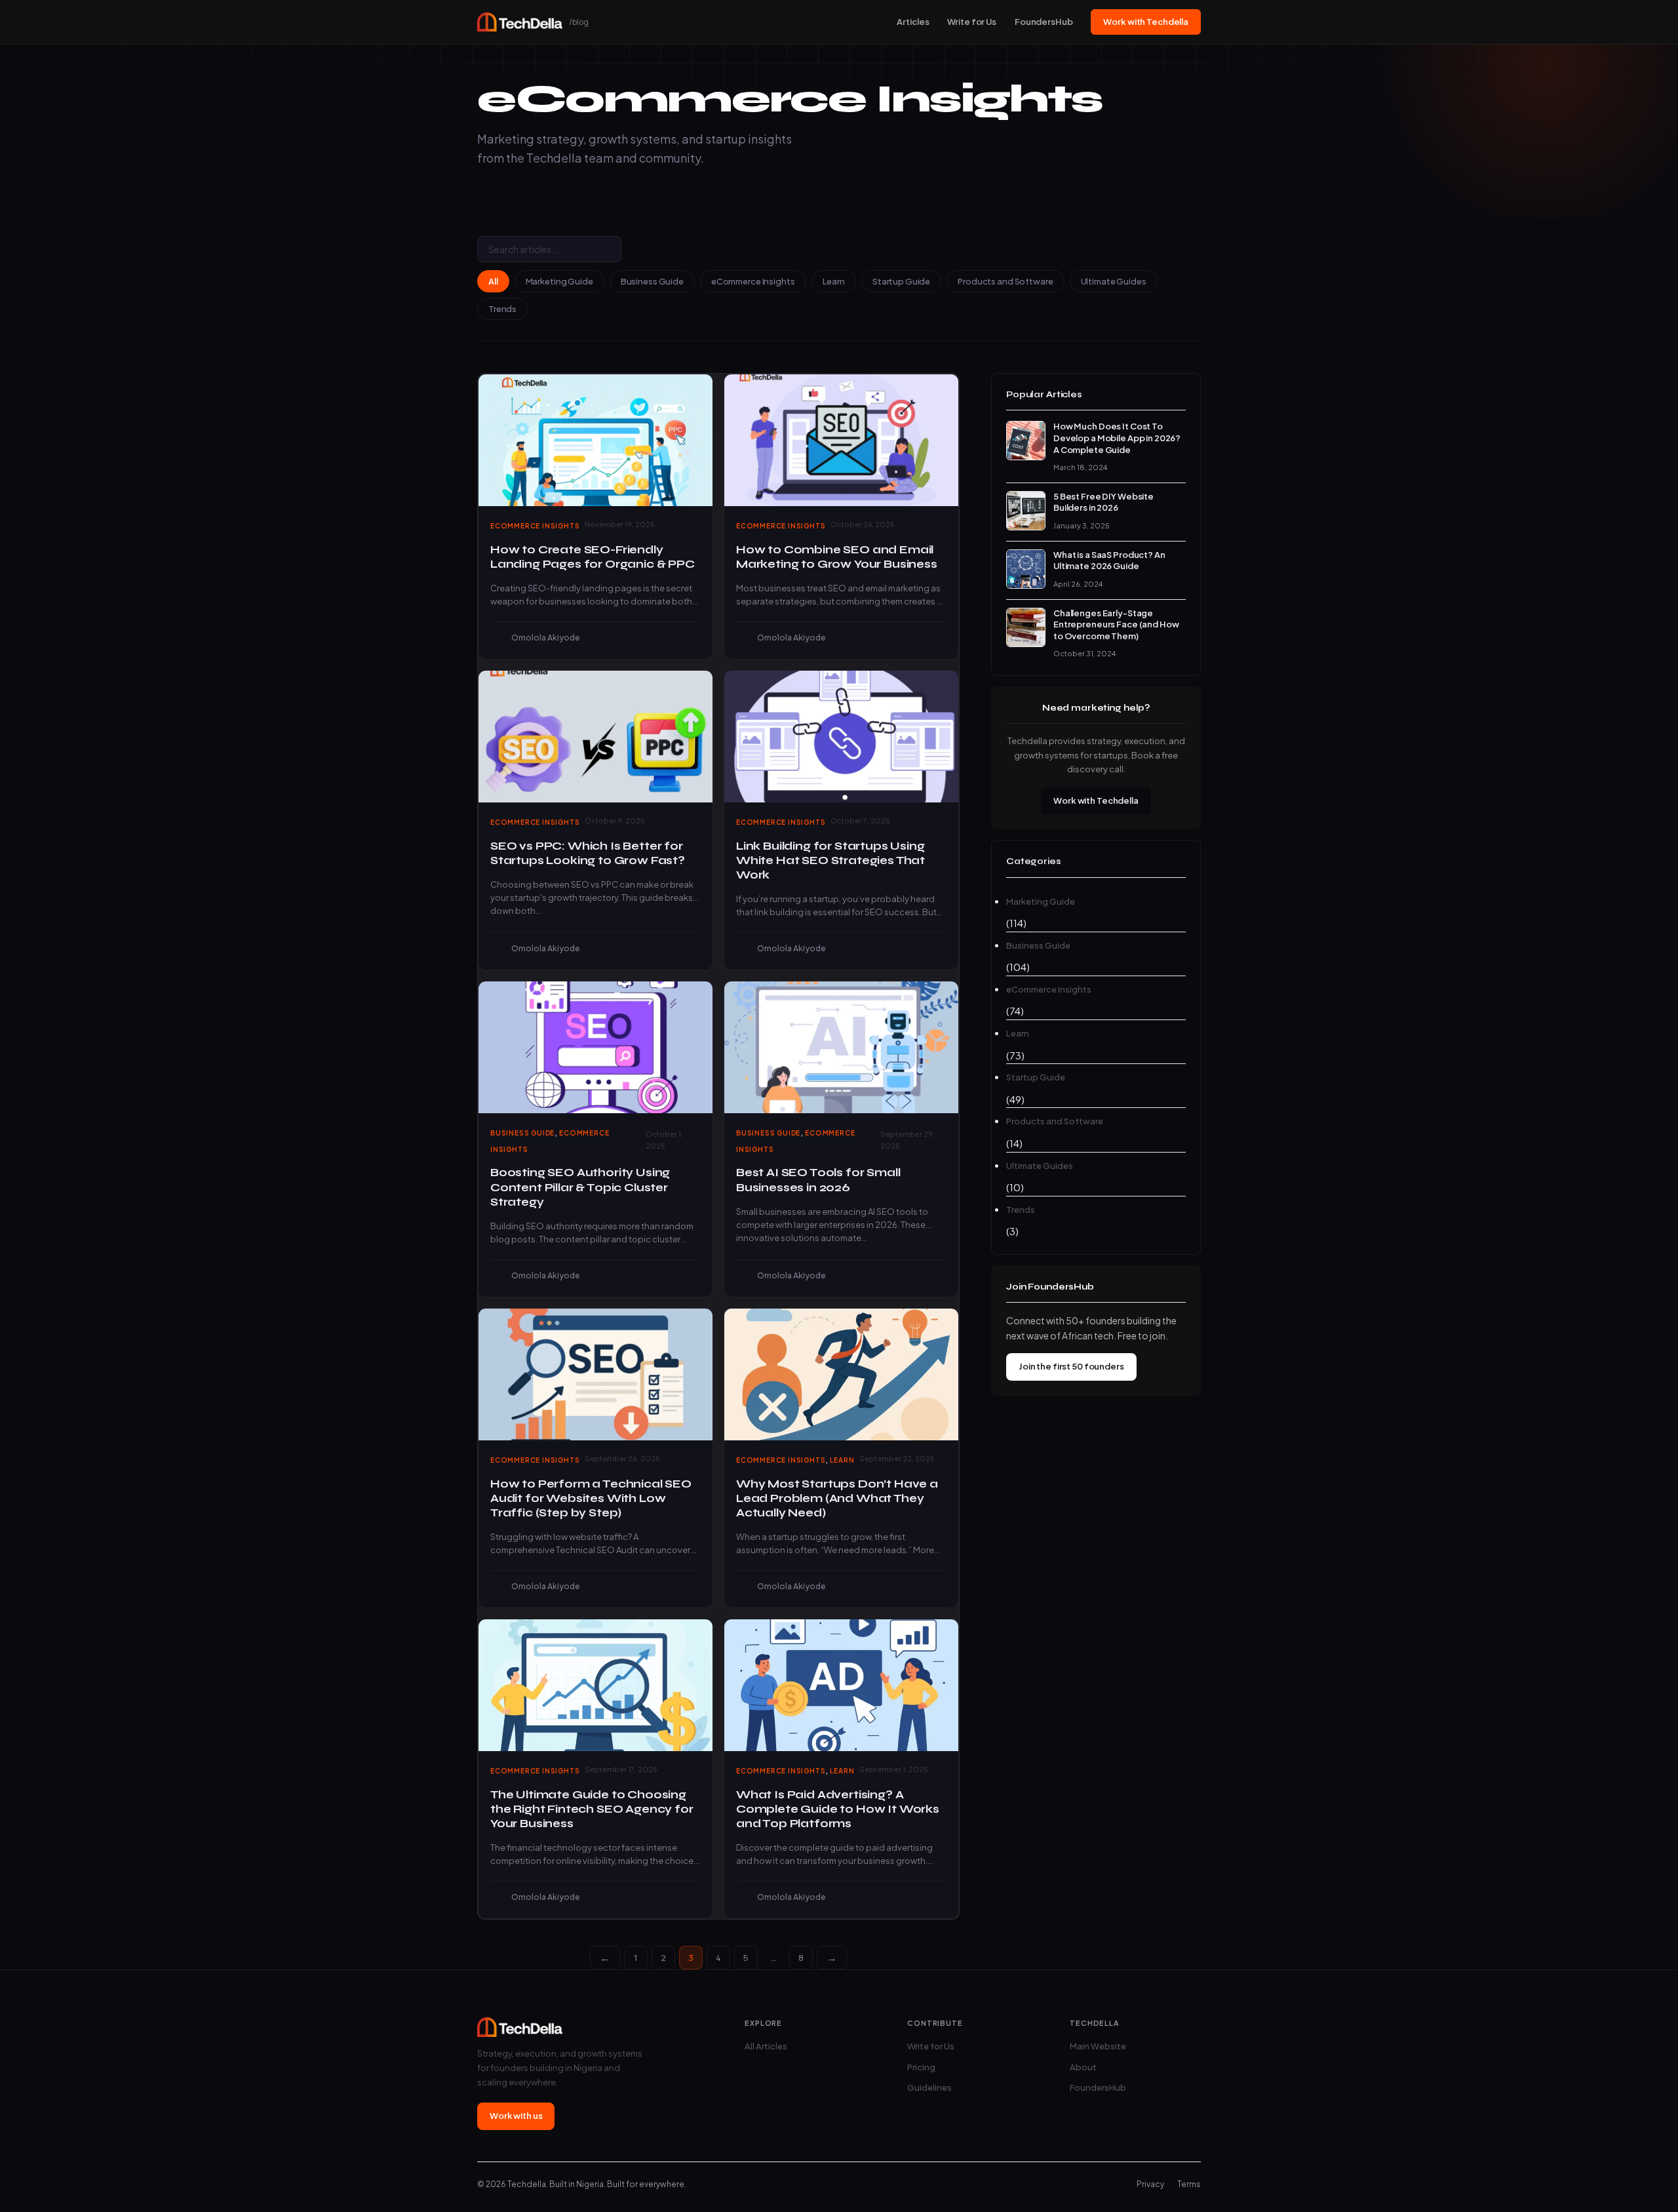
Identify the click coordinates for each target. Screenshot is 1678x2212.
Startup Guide (901, 281)
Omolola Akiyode (545, 638)
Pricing (921, 2067)
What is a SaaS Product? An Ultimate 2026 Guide (1109, 561)
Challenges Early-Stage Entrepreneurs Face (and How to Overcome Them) (1116, 624)
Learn (834, 281)
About (1083, 2067)
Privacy (1150, 2184)
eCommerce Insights (753, 281)
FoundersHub (1044, 22)
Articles (913, 22)
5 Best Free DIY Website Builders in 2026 (1103, 502)
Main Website (1098, 2046)
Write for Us (971, 22)
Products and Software (1005, 281)
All (493, 281)
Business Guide (652, 281)
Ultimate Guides (1114, 281)
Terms (1189, 2184)
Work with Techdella (1146, 22)
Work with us (516, 2116)
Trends (502, 309)
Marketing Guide (559, 281)
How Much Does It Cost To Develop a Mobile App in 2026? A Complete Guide (1117, 438)
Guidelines (929, 2087)
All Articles (766, 2046)
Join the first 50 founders (1071, 1366)
